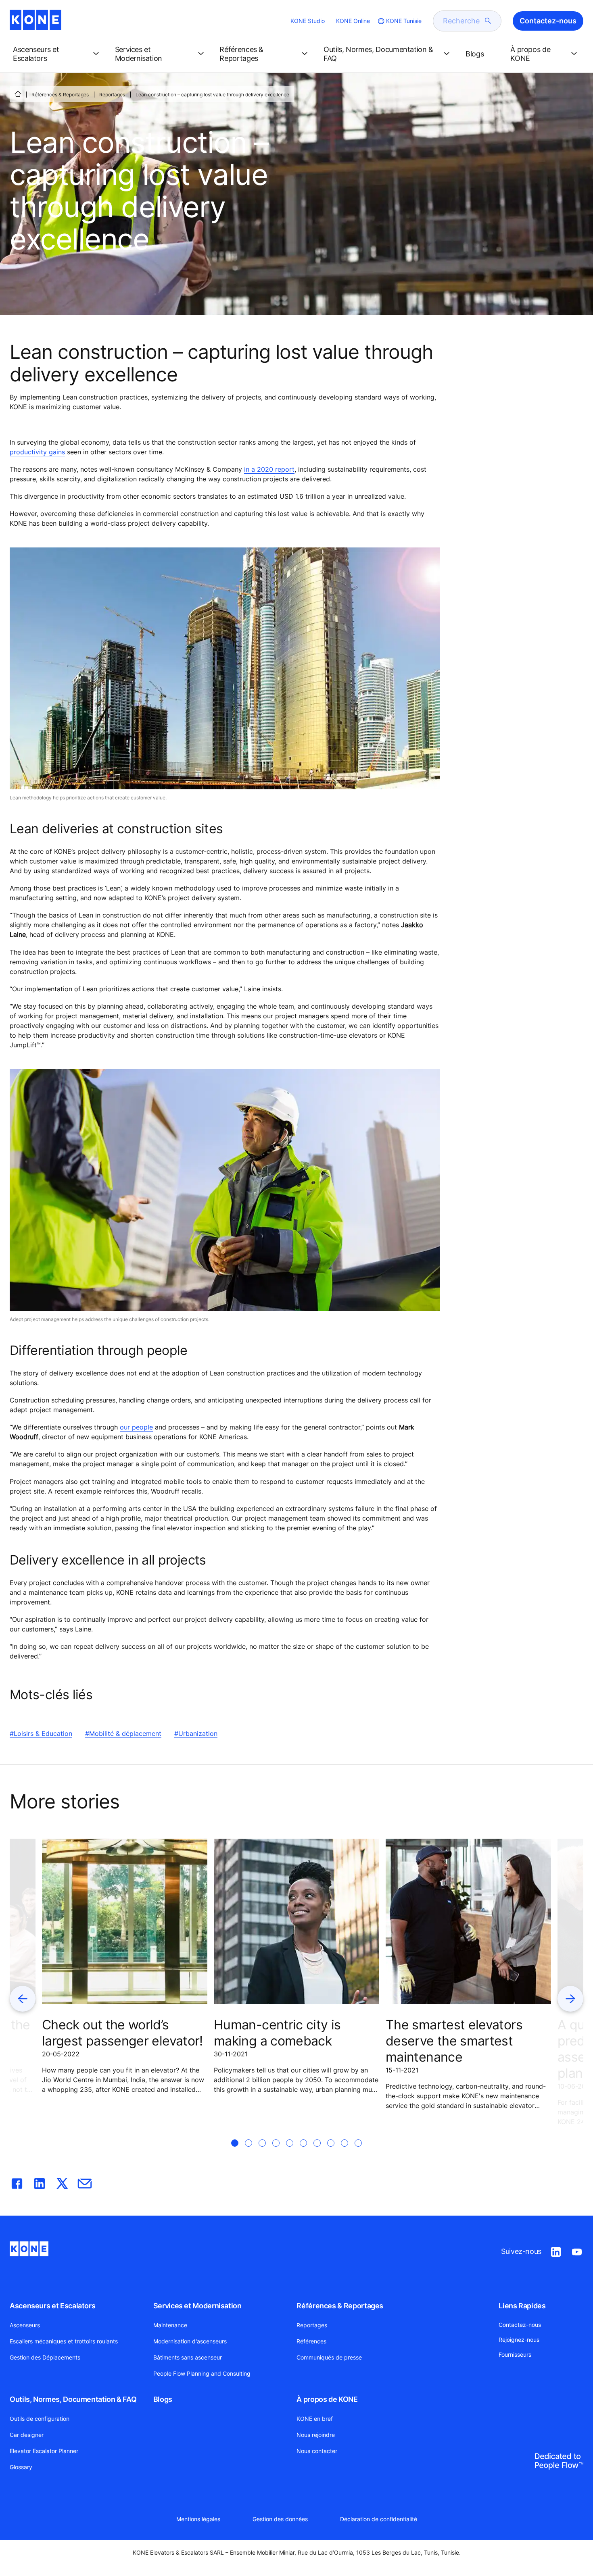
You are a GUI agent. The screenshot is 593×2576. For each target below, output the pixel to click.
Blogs (163, 2399)
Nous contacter (317, 2451)
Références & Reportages (60, 95)
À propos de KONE (327, 2399)
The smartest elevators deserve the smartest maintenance (454, 2041)
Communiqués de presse (329, 2357)
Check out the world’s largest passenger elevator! (122, 2033)
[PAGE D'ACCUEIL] (18, 94)
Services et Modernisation (197, 2306)
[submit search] (488, 21)
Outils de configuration (40, 2419)
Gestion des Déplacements (45, 2357)
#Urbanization (196, 1733)
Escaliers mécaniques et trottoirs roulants (64, 2341)
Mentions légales (198, 2519)
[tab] (235, 2153)
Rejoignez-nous (519, 2340)
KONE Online (353, 21)
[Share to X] (62, 2182)
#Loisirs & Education (41, 1733)
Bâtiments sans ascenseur (188, 2357)
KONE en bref (315, 2419)
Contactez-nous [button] (548, 21)
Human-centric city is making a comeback (277, 2033)
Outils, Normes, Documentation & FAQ (73, 2399)
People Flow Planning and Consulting (202, 2373)
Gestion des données (280, 2519)
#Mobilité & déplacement (123, 1733)
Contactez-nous (520, 2325)
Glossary (21, 2467)
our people (136, 1427)
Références (311, 2341)
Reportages (112, 95)
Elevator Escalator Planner (44, 2451)
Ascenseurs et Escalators (52, 2306)
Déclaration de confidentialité (379, 2519)
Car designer (27, 2435)
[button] (57, 54)
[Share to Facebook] (17, 2182)
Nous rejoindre (316, 2435)
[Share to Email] (85, 2182)
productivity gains (37, 452)
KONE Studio (308, 21)
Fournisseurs (515, 2354)
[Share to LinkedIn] (40, 2182)
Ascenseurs (25, 2325)
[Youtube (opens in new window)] (577, 2250)
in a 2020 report (269, 469)
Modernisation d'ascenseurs (190, 2341)
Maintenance (170, 2325)
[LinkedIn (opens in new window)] (556, 2250)
